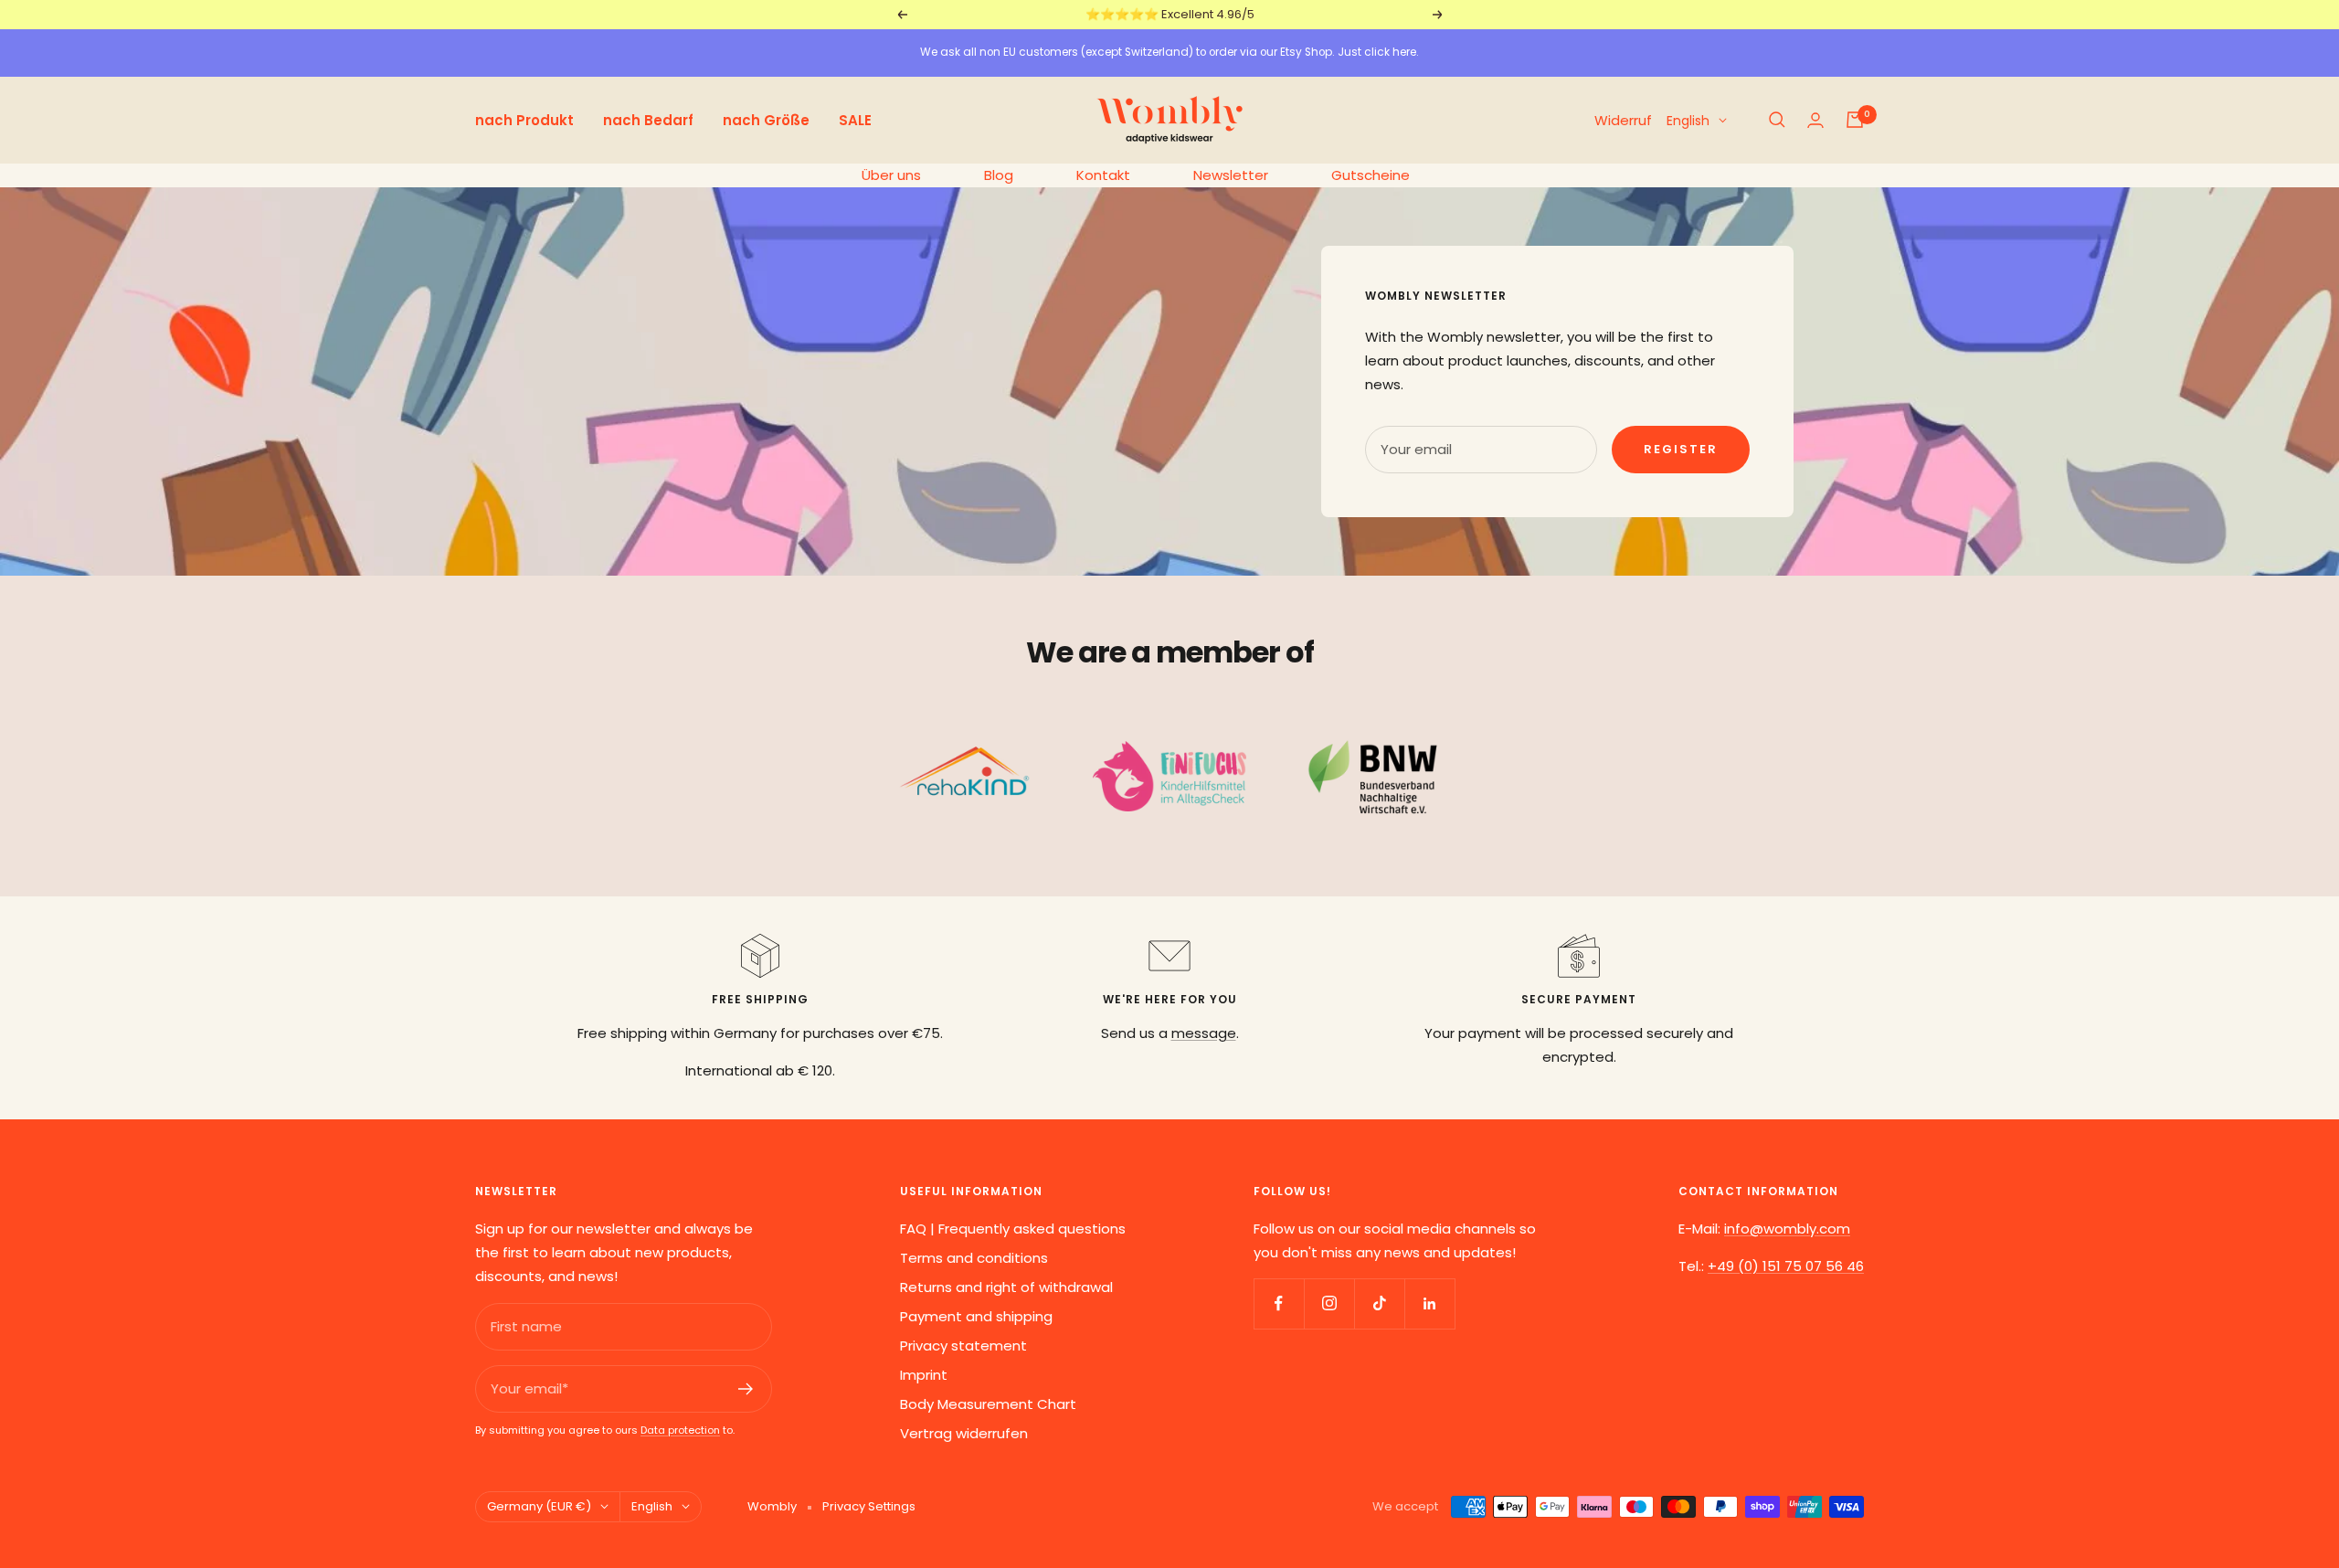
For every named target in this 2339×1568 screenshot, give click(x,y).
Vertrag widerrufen (964, 1433)
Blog (999, 175)
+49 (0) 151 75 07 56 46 (1786, 1266)
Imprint (924, 1375)
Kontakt (1103, 175)
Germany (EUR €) (539, 1506)
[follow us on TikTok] (1379, 1303)
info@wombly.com (1787, 1229)
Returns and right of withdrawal (1006, 1287)
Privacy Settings (869, 1506)
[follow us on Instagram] (1329, 1303)
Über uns (891, 175)
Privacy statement (963, 1346)
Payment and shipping (976, 1316)
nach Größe (766, 119)
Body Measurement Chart (988, 1404)
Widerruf (1623, 119)
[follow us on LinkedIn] (1429, 1303)
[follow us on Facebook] (1279, 1303)
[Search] (1777, 120)
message (1204, 1033)
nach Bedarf (648, 119)
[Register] (746, 1389)
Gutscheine (1371, 175)
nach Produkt (524, 119)
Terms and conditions (974, 1258)
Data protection (680, 1430)
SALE (855, 119)
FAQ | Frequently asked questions (1013, 1229)
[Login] (1815, 120)
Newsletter (1231, 175)
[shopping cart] (1855, 120)
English (1688, 120)
